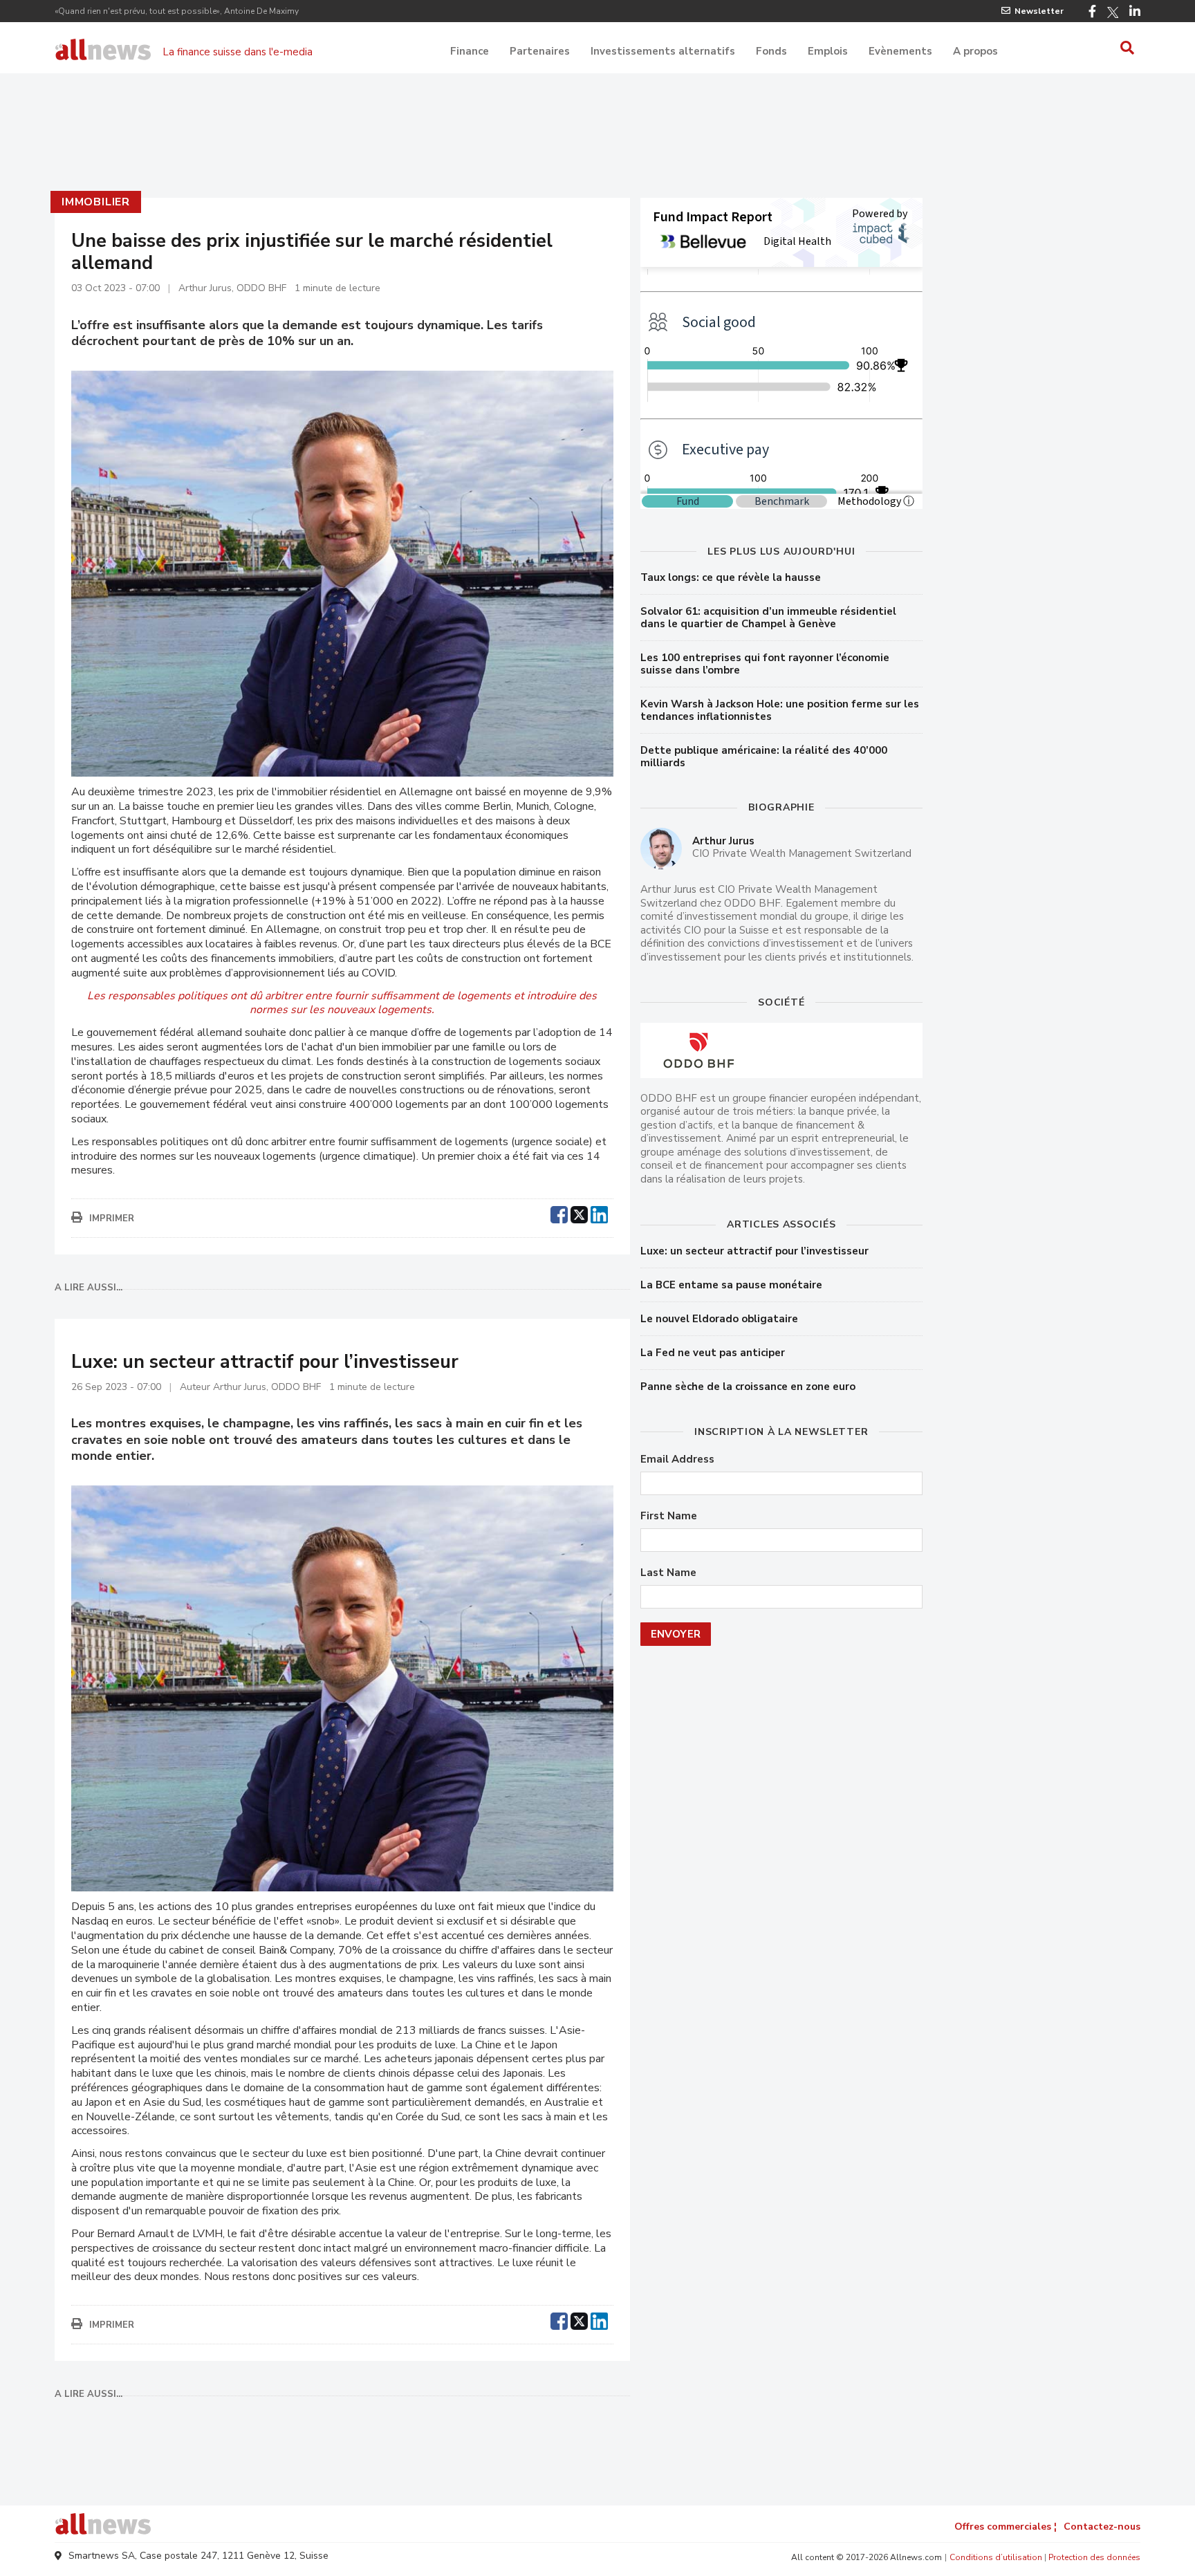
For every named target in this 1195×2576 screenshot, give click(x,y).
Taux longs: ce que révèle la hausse (731, 577)
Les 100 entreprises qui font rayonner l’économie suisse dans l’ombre (765, 664)
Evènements (900, 51)
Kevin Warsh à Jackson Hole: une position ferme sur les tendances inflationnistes (780, 710)
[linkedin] (599, 1213)
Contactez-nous (1102, 2527)
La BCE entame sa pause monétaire (731, 1285)
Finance (470, 51)
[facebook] (559, 1213)
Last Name (668, 1573)
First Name (669, 1516)
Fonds (771, 51)
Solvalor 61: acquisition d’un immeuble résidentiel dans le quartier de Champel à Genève (768, 618)
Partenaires (540, 51)
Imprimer (112, 1218)
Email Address (677, 1460)
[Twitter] (1113, 12)
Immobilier (96, 202)
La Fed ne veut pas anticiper (713, 1353)
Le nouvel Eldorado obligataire (719, 1319)
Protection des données (1094, 2557)
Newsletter (1039, 11)
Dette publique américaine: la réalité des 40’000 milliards (764, 757)
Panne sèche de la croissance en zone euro (748, 1387)
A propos (975, 51)
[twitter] (579, 1213)
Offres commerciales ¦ (1006, 2527)
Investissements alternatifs (663, 51)
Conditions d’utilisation (996, 2557)
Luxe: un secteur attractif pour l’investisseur (754, 1251)
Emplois (828, 51)
